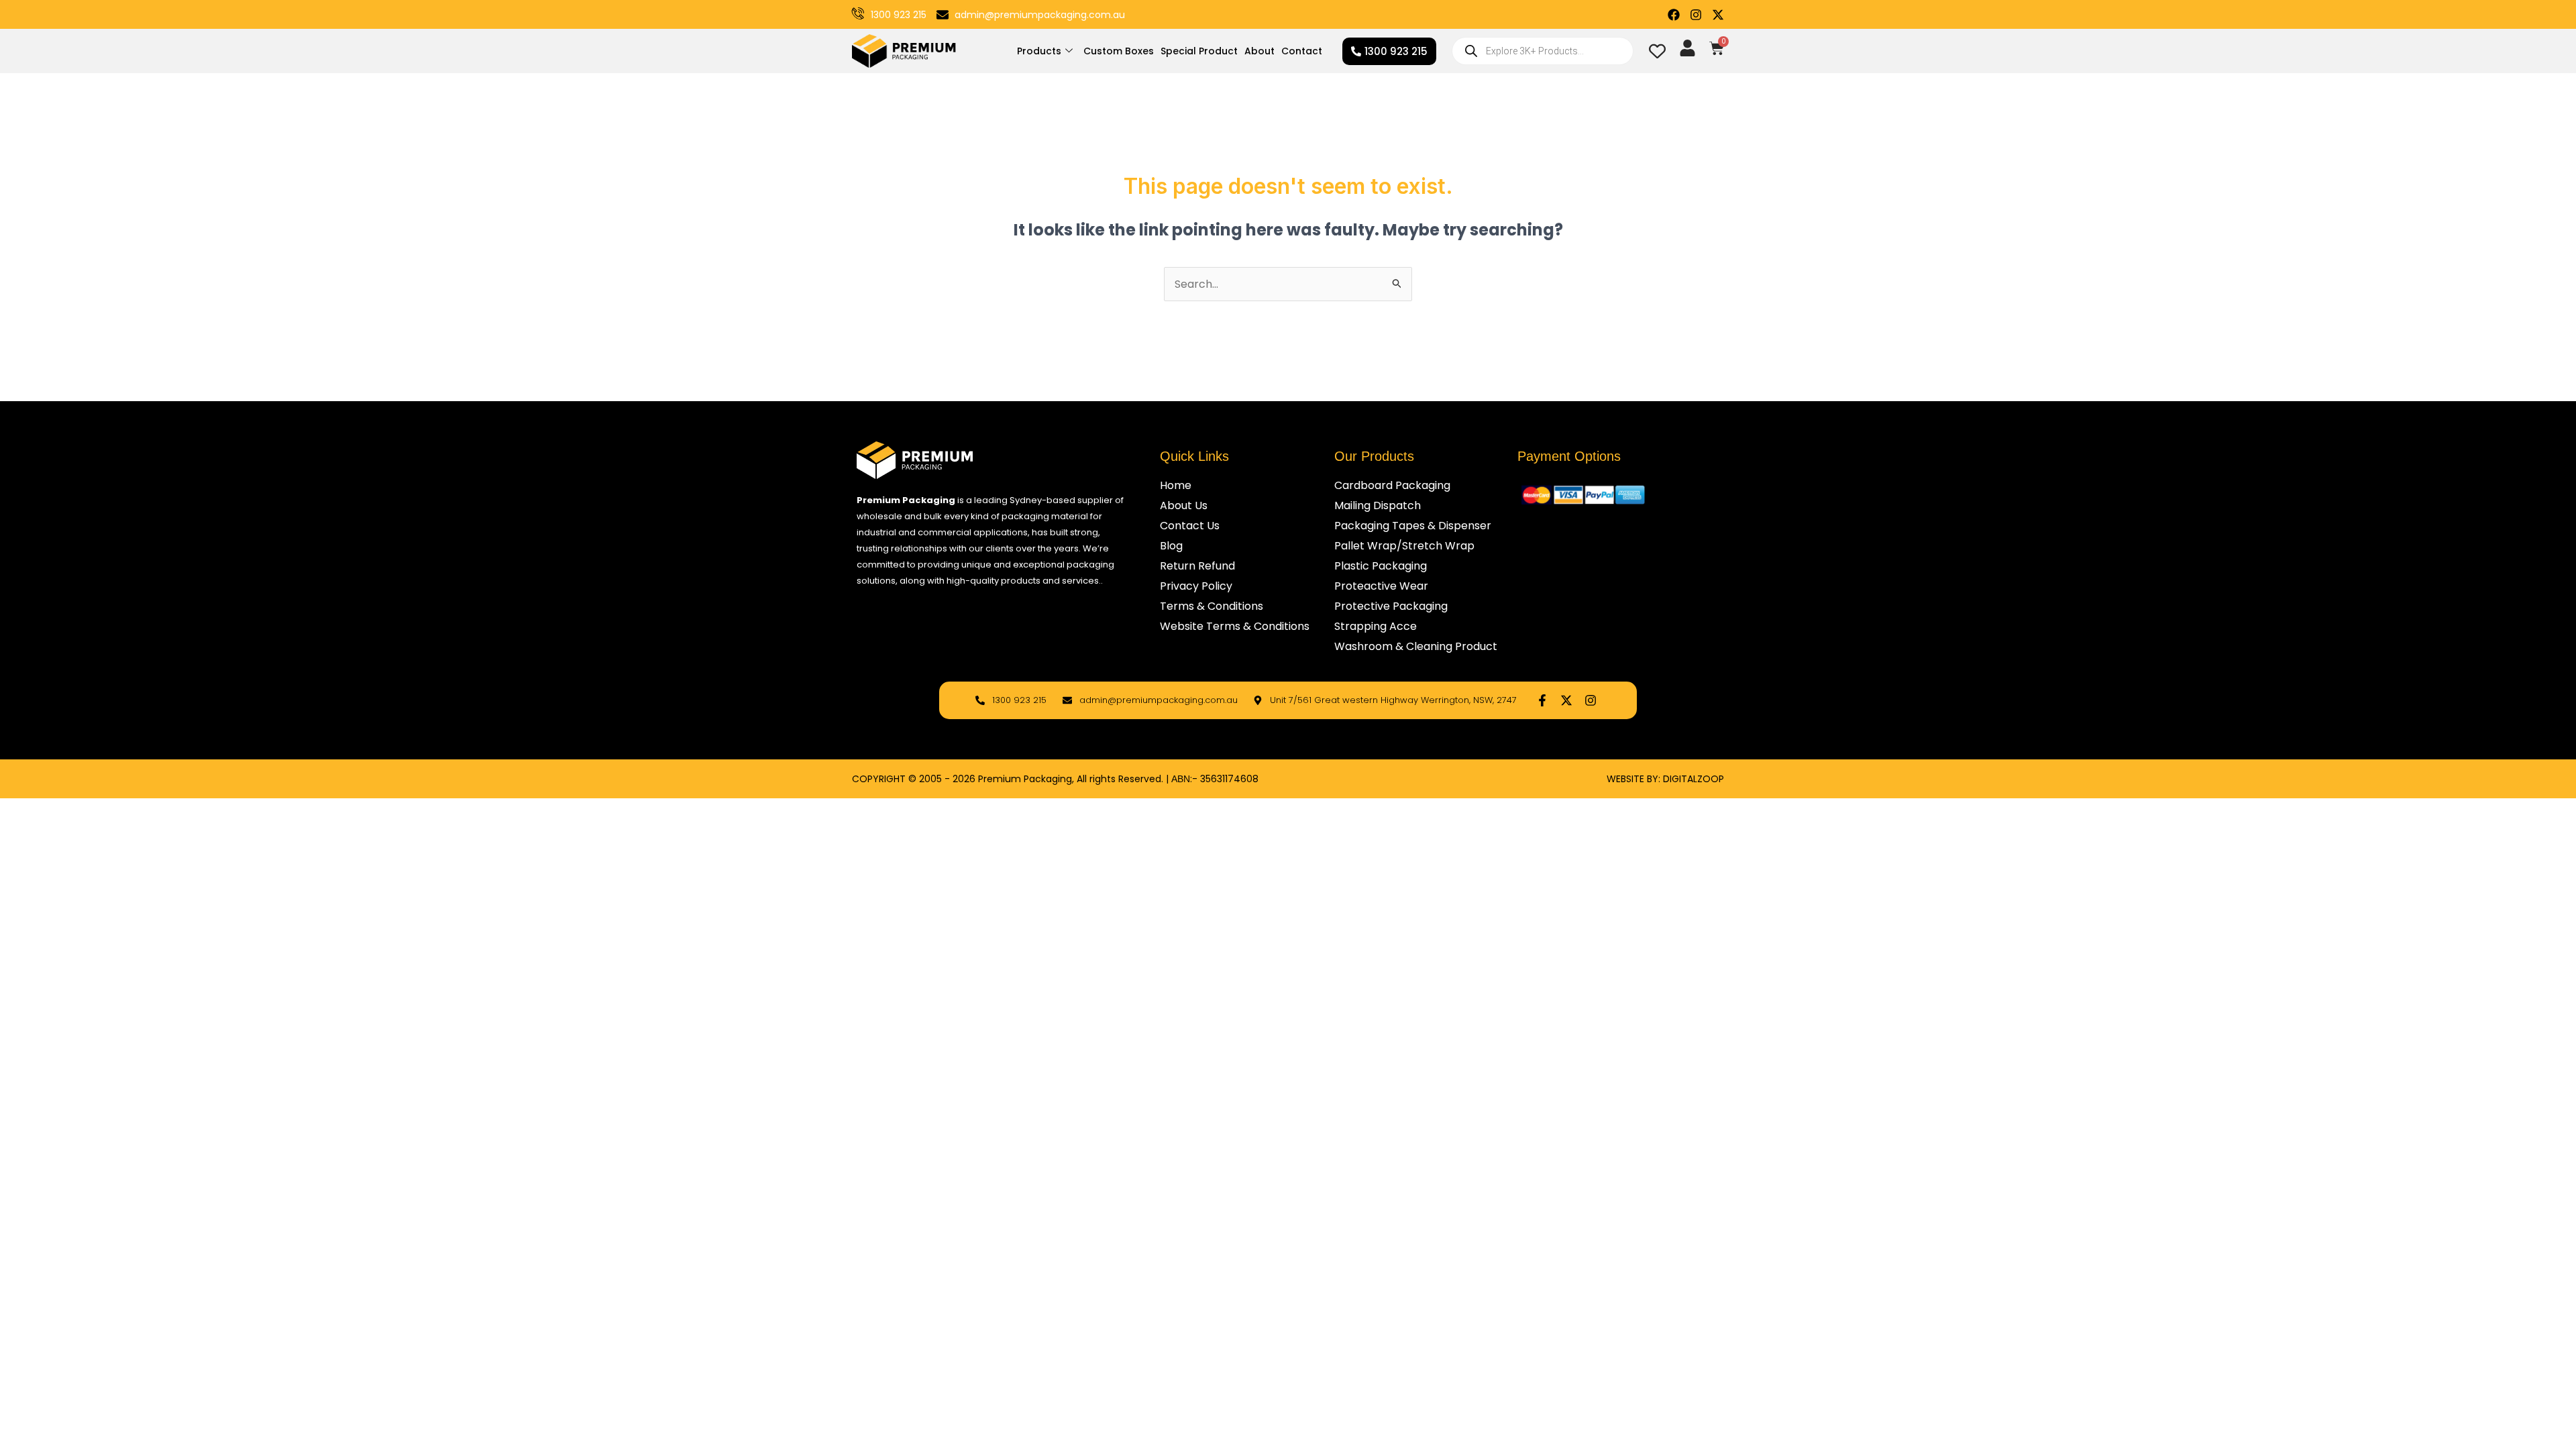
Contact (1302, 51)
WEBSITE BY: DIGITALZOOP (1665, 779)
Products (1039, 51)
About (1259, 51)
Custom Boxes (1119, 51)
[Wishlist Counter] (1657, 51)
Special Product (1199, 51)
